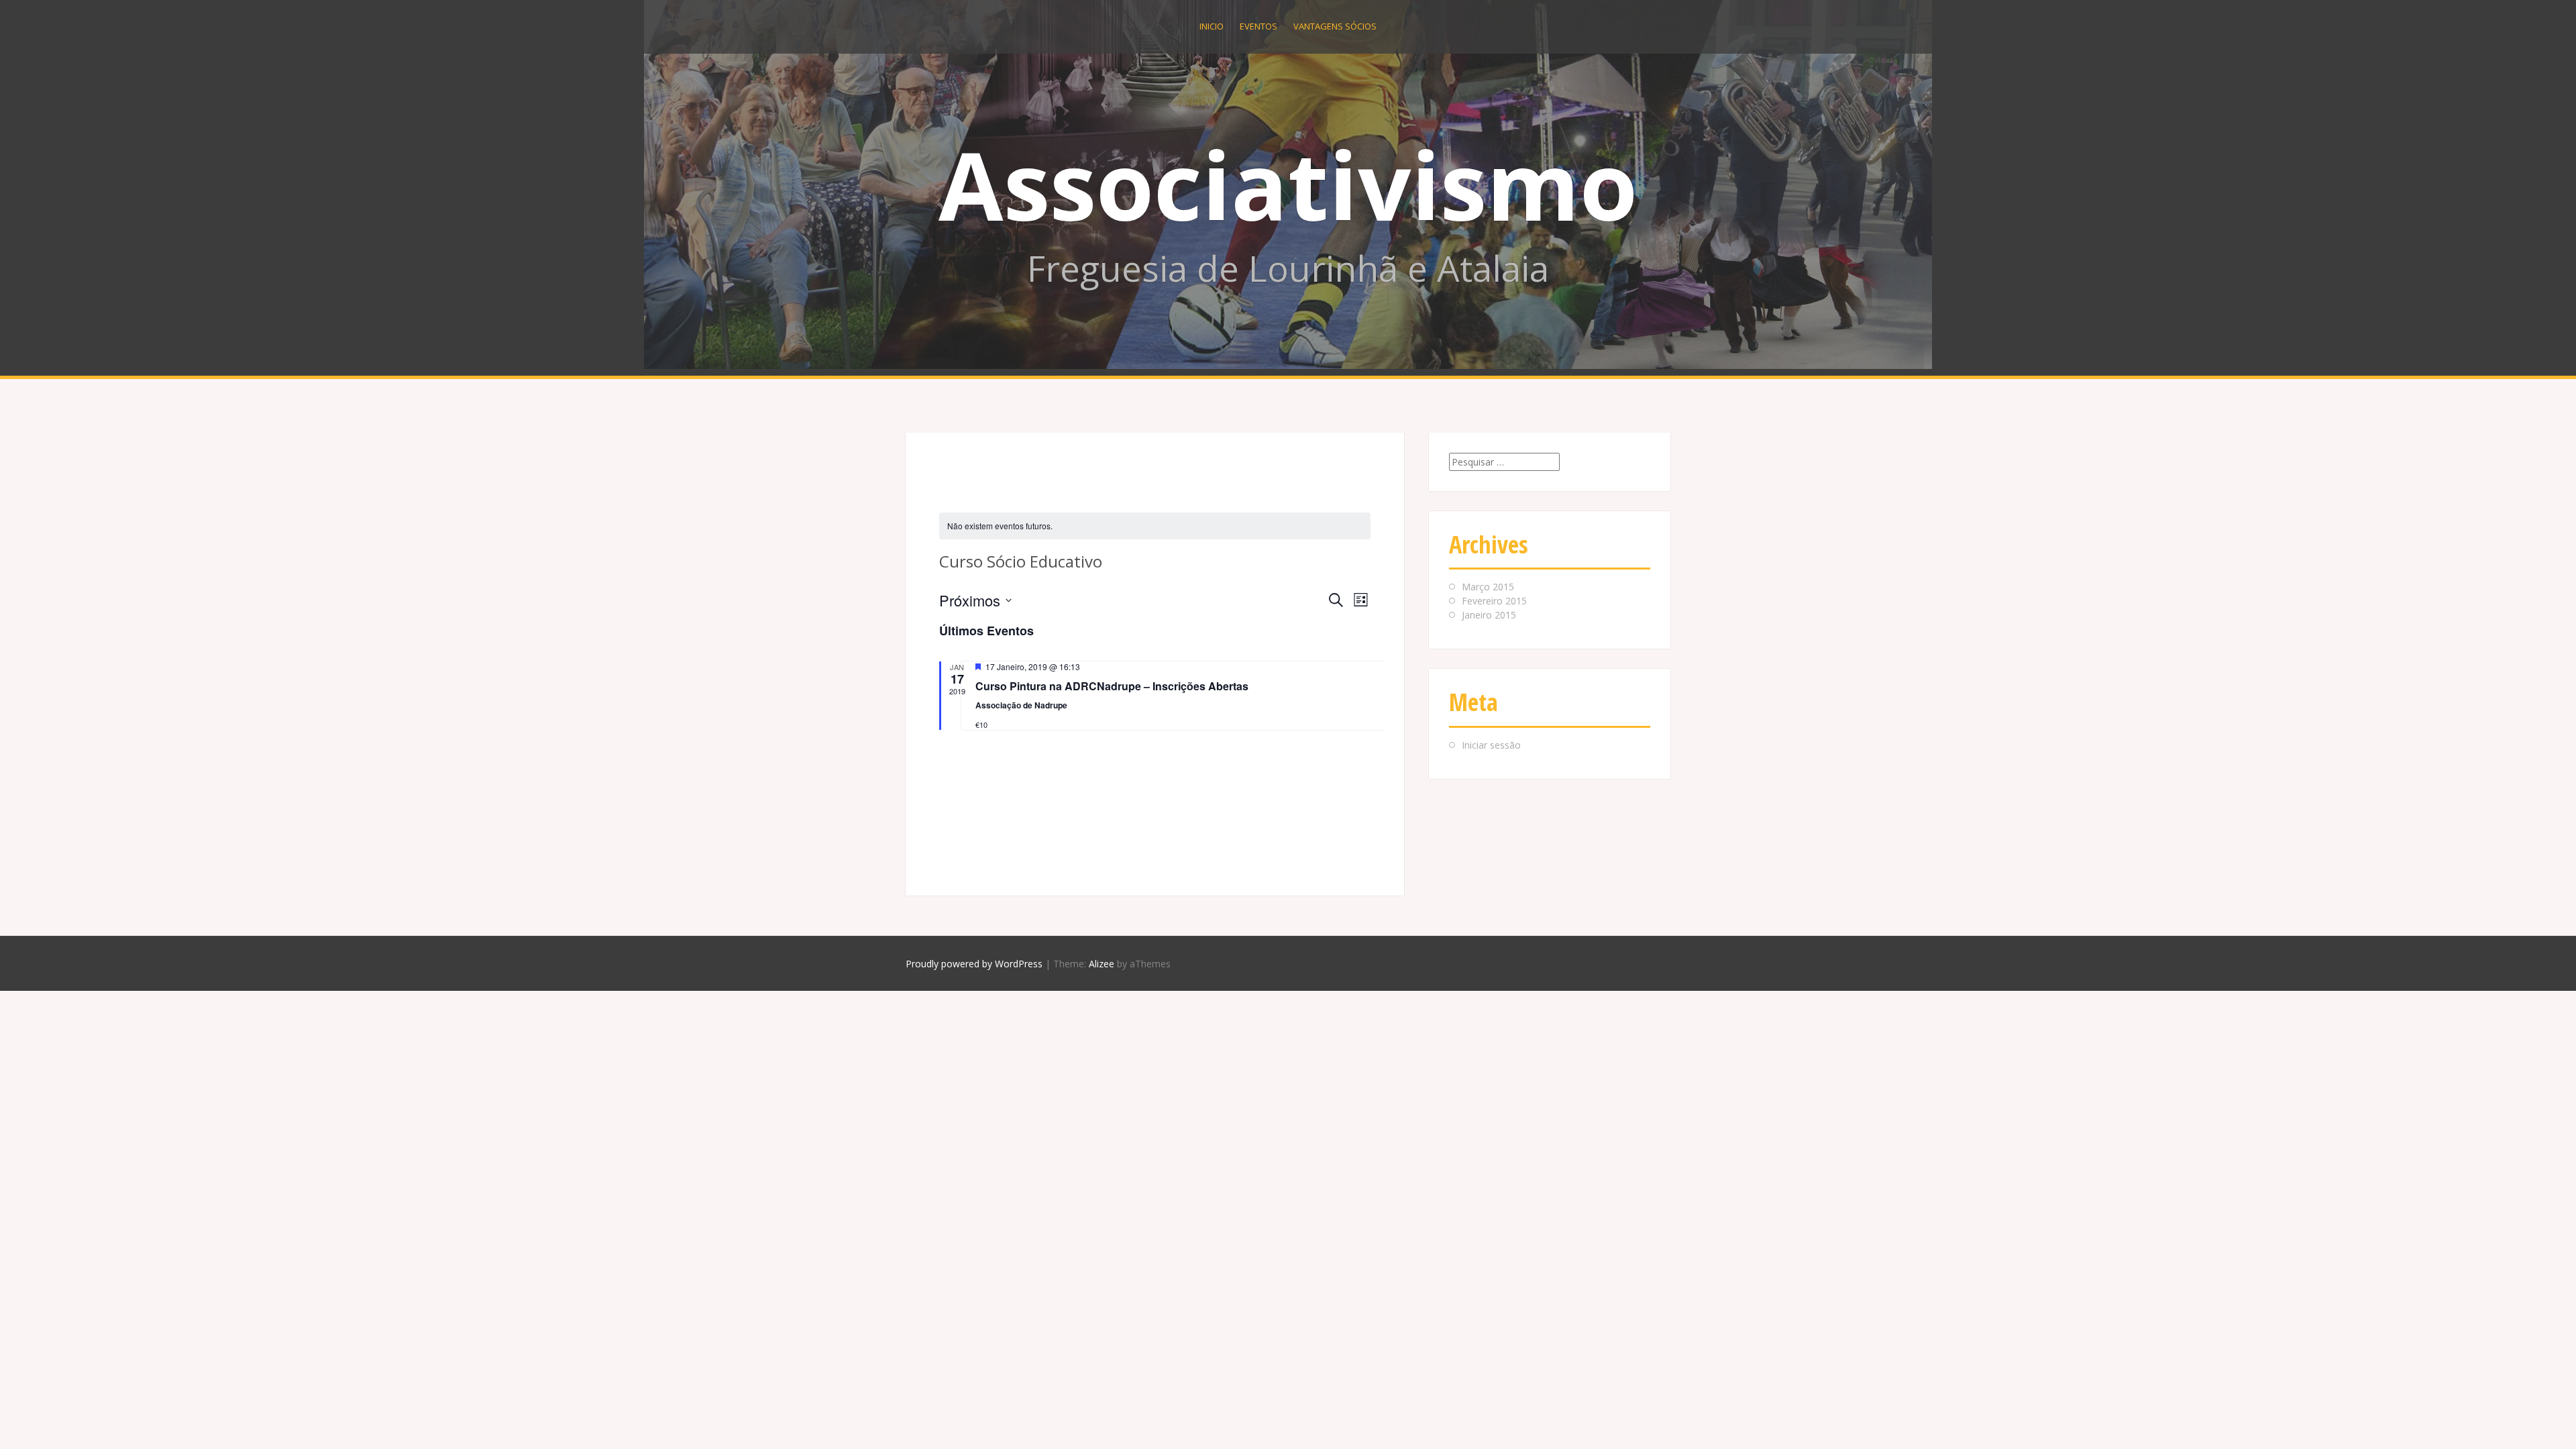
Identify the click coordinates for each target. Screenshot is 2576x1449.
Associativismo (1288, 184)
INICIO (1212, 26)
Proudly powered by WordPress (974, 964)
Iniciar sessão (1491, 745)
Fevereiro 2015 (1494, 601)
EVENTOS (1258, 26)
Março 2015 (1488, 587)
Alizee (1102, 964)
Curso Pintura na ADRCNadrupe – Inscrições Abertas (1112, 686)
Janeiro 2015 (1489, 615)
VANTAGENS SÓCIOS (1335, 26)
